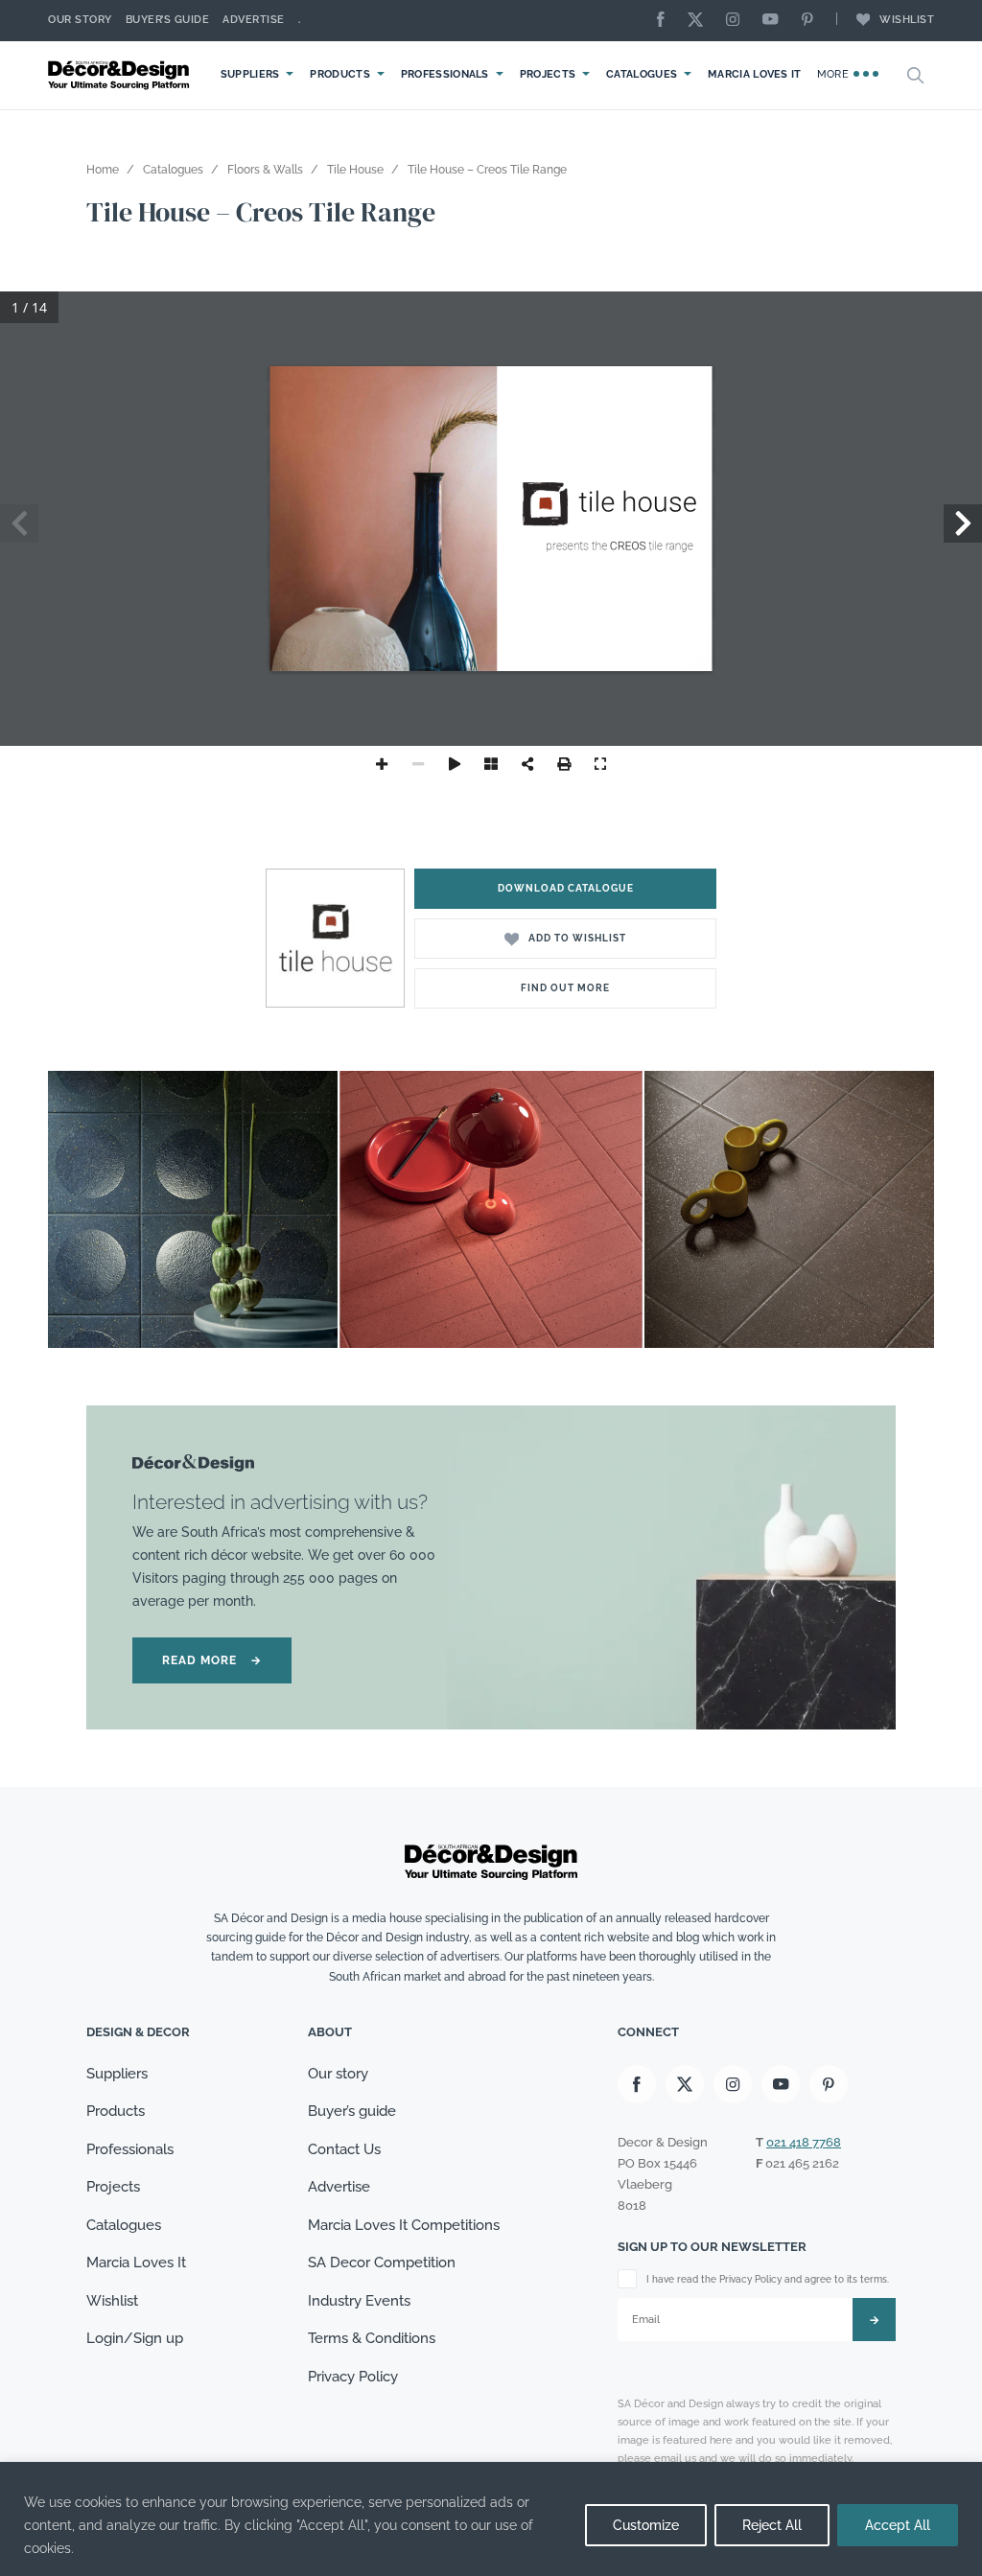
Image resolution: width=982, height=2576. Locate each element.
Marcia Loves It (755, 74)
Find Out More (565, 988)
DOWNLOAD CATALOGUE (566, 888)
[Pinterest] (812, 21)
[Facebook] (666, 21)
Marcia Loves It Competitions (404, 2225)
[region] (491, 2519)
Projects (548, 74)
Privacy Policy (353, 2377)
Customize (646, 2525)
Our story (80, 20)
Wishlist (907, 20)
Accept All (898, 2525)
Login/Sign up (135, 2338)
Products (339, 74)
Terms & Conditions (372, 2338)
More (835, 74)
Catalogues (642, 74)
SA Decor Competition (382, 2263)
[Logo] (121, 75)
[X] (700, 21)
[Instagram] (737, 21)
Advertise (254, 20)
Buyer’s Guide (168, 20)
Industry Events (359, 2301)
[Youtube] (775, 21)
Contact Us (344, 2149)
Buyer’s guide (352, 2111)
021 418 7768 (804, 2142)
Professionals (445, 74)
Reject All (772, 2525)
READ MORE (212, 1660)
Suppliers (250, 74)
